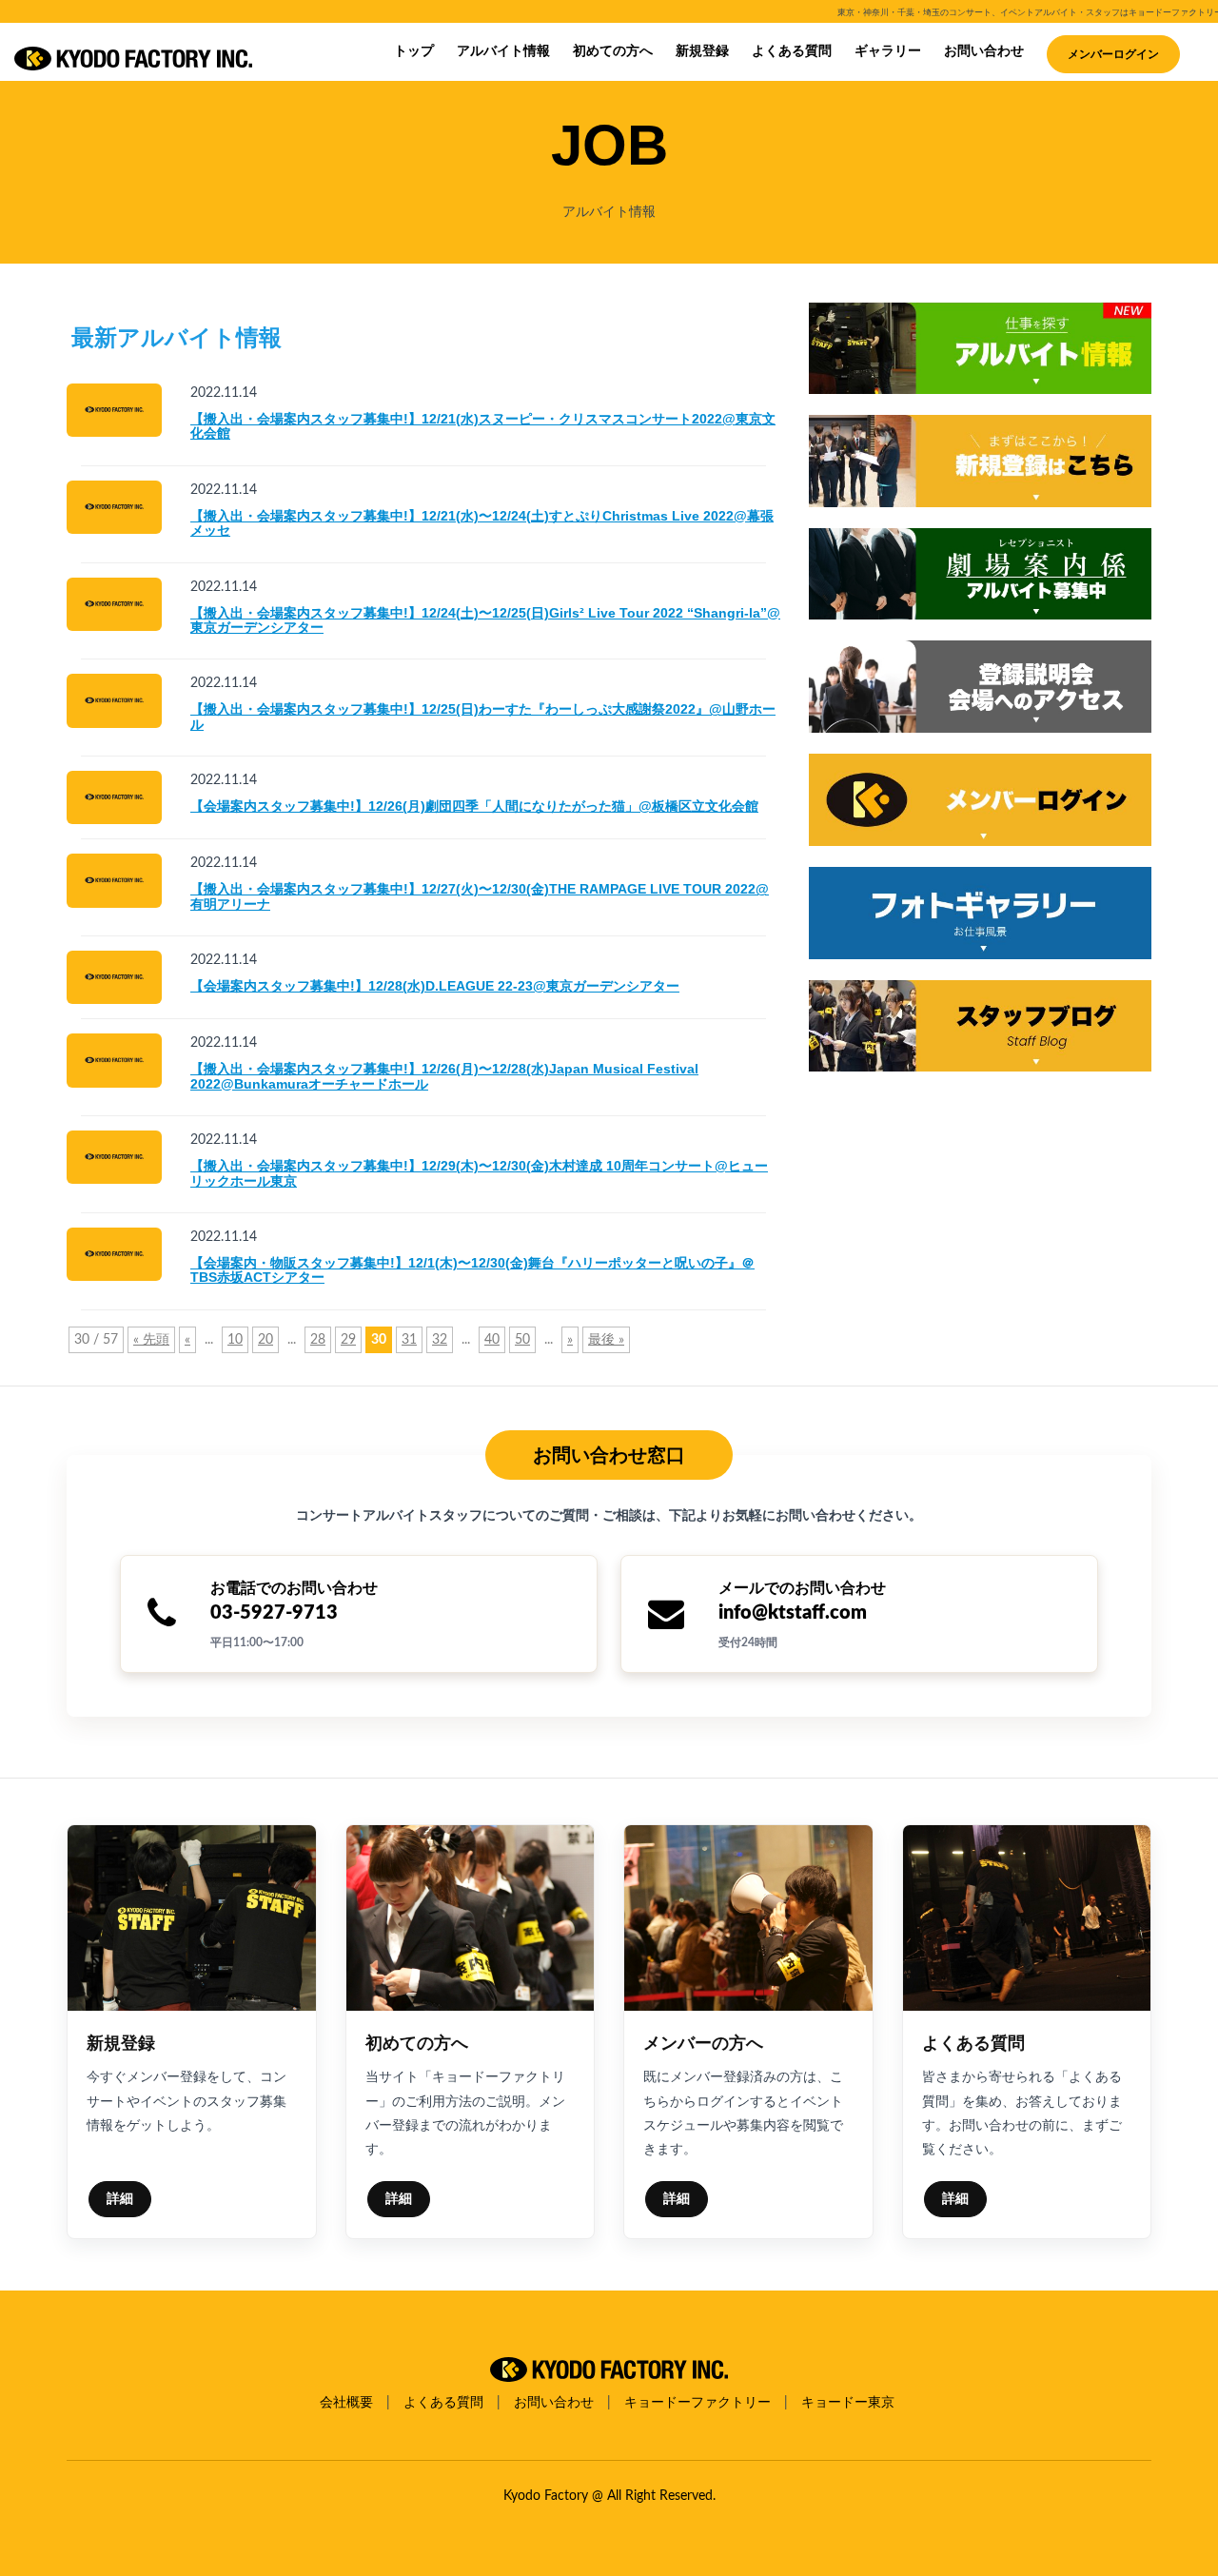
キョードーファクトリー (697, 2403)
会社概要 (346, 2403)
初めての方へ (613, 51)
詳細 (120, 2199)
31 (409, 1340)
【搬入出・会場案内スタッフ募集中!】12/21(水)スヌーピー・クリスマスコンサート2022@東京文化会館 (483, 426)
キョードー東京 (848, 2403)
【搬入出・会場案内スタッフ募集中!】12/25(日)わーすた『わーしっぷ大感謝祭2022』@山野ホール (483, 716)
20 (265, 1340)
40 (492, 1340)
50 (522, 1340)
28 (318, 1340)
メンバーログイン (1113, 54)
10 (235, 1340)
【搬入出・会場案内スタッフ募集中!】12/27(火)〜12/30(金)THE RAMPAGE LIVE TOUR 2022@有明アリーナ (480, 896)
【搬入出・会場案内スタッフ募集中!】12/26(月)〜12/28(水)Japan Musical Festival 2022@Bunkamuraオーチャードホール (444, 1076)
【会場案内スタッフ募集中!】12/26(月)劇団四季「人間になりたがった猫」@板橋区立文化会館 (474, 806)
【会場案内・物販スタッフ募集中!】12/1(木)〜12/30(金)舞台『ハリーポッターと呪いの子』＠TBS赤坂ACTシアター (472, 1270)
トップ (414, 51)
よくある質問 (792, 51)
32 (440, 1340)
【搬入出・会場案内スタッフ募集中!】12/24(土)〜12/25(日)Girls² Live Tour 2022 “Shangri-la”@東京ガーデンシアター (485, 620)
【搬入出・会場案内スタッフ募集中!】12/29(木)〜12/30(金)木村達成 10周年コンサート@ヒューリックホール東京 (479, 1173)
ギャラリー (888, 51)
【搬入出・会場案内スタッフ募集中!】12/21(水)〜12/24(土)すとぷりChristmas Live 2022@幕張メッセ (482, 523)
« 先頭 (151, 1340)
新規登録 (702, 51)
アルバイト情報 (503, 51)
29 (348, 1340)
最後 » (606, 1340)
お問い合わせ (984, 51)
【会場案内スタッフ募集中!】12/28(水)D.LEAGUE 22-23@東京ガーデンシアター (435, 986)
